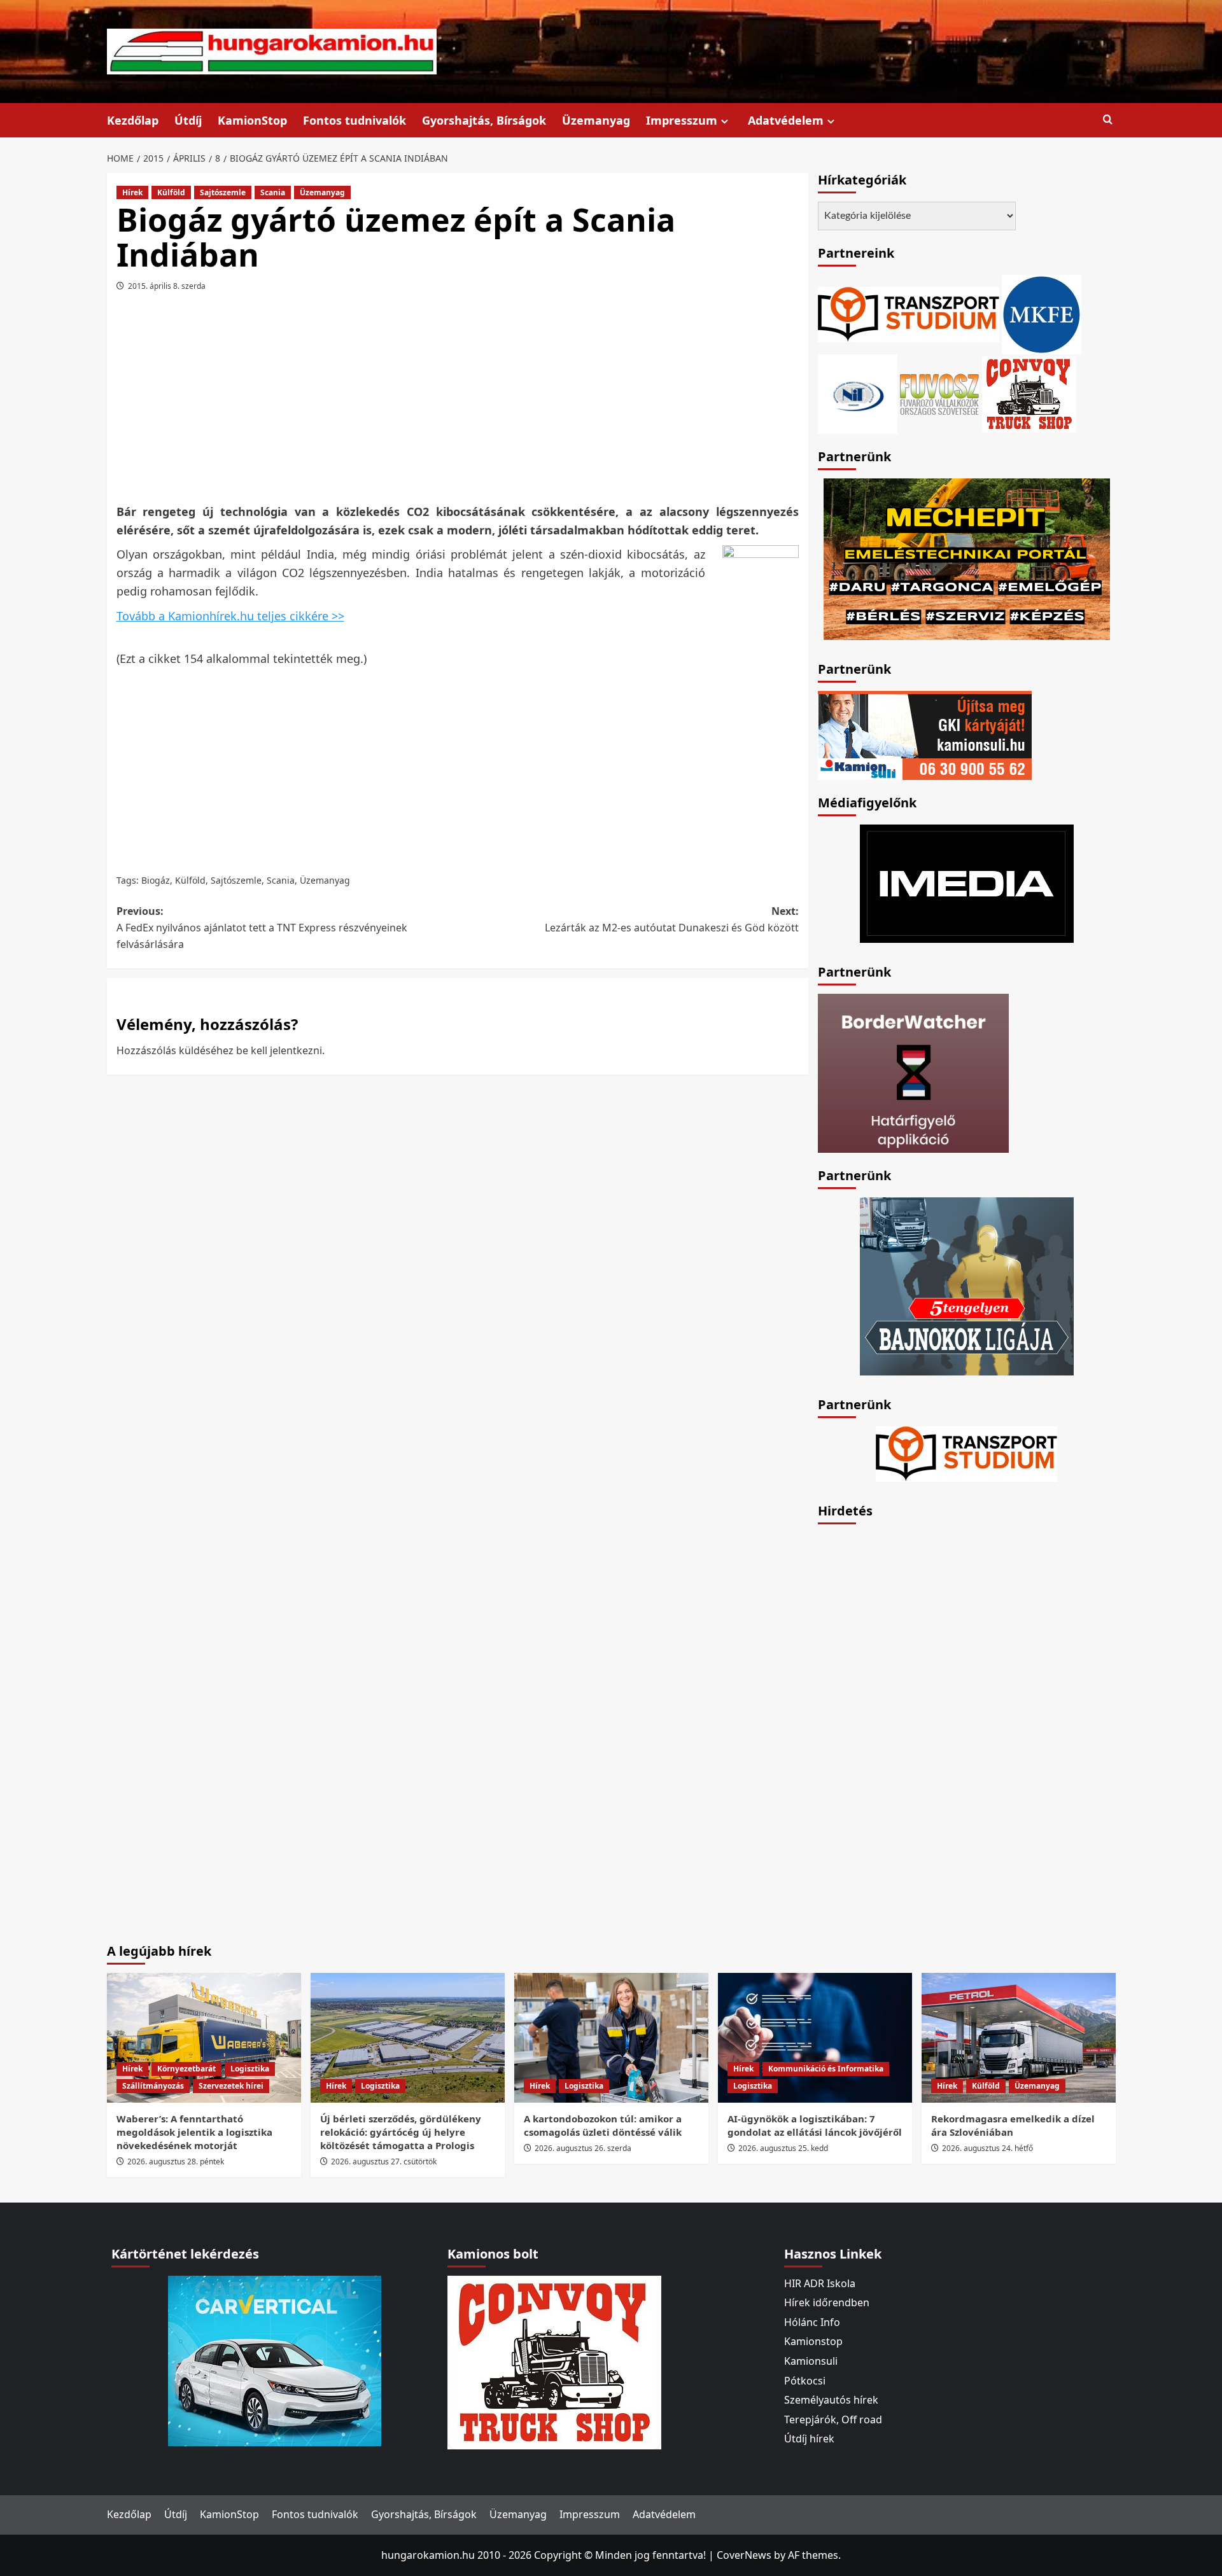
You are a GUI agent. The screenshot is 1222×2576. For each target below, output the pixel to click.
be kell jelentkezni (279, 1050)
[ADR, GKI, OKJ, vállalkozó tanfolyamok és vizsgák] (909, 313)
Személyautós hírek (831, 2400)
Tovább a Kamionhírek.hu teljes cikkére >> (230, 616)
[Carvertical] (275, 2360)
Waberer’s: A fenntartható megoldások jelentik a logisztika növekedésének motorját (194, 2132)
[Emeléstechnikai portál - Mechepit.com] (967, 558)
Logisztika (250, 2069)
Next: (672, 919)
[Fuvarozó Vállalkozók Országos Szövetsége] (939, 393)
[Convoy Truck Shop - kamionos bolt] (1029, 393)
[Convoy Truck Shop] (554, 2361)
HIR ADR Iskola (820, 2283)
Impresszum (682, 120)
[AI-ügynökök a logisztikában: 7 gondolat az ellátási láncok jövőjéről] (815, 2037)
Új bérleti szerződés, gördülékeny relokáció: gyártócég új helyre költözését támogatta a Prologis (401, 2132)
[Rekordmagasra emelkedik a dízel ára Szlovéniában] (1019, 2037)
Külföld (171, 192)
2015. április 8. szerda (167, 286)
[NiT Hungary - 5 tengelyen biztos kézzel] (967, 1285)
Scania (273, 192)
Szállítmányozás (153, 2086)
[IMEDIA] (967, 882)
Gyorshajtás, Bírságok (484, 120)
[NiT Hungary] (858, 393)
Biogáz (156, 880)
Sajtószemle (223, 192)
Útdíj (188, 120)
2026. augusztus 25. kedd (783, 2148)
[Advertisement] (458, 402)
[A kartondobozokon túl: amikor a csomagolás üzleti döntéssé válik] (611, 2037)
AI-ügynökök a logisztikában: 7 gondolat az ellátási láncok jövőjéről (815, 2125)
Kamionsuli (811, 2361)
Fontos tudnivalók (355, 120)
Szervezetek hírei (231, 2086)
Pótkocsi (805, 2381)
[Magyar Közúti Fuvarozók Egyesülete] (1042, 313)
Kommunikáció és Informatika (826, 2069)
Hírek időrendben (827, 2302)
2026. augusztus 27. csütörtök (384, 2162)
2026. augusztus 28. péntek (176, 2162)
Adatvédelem (786, 120)
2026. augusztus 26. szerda (583, 2148)
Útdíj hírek (809, 2439)
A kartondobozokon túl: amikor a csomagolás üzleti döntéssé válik (603, 2125)
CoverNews (744, 2555)
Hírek (132, 192)
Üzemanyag (596, 120)
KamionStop (252, 120)
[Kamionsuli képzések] (925, 734)
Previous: (262, 927)
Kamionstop (813, 2341)
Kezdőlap (133, 120)
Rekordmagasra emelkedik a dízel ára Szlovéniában (1013, 2125)
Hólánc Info (812, 2322)
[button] (1108, 120)
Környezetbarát (186, 2069)
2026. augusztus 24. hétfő (987, 2148)
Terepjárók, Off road (833, 2419)
